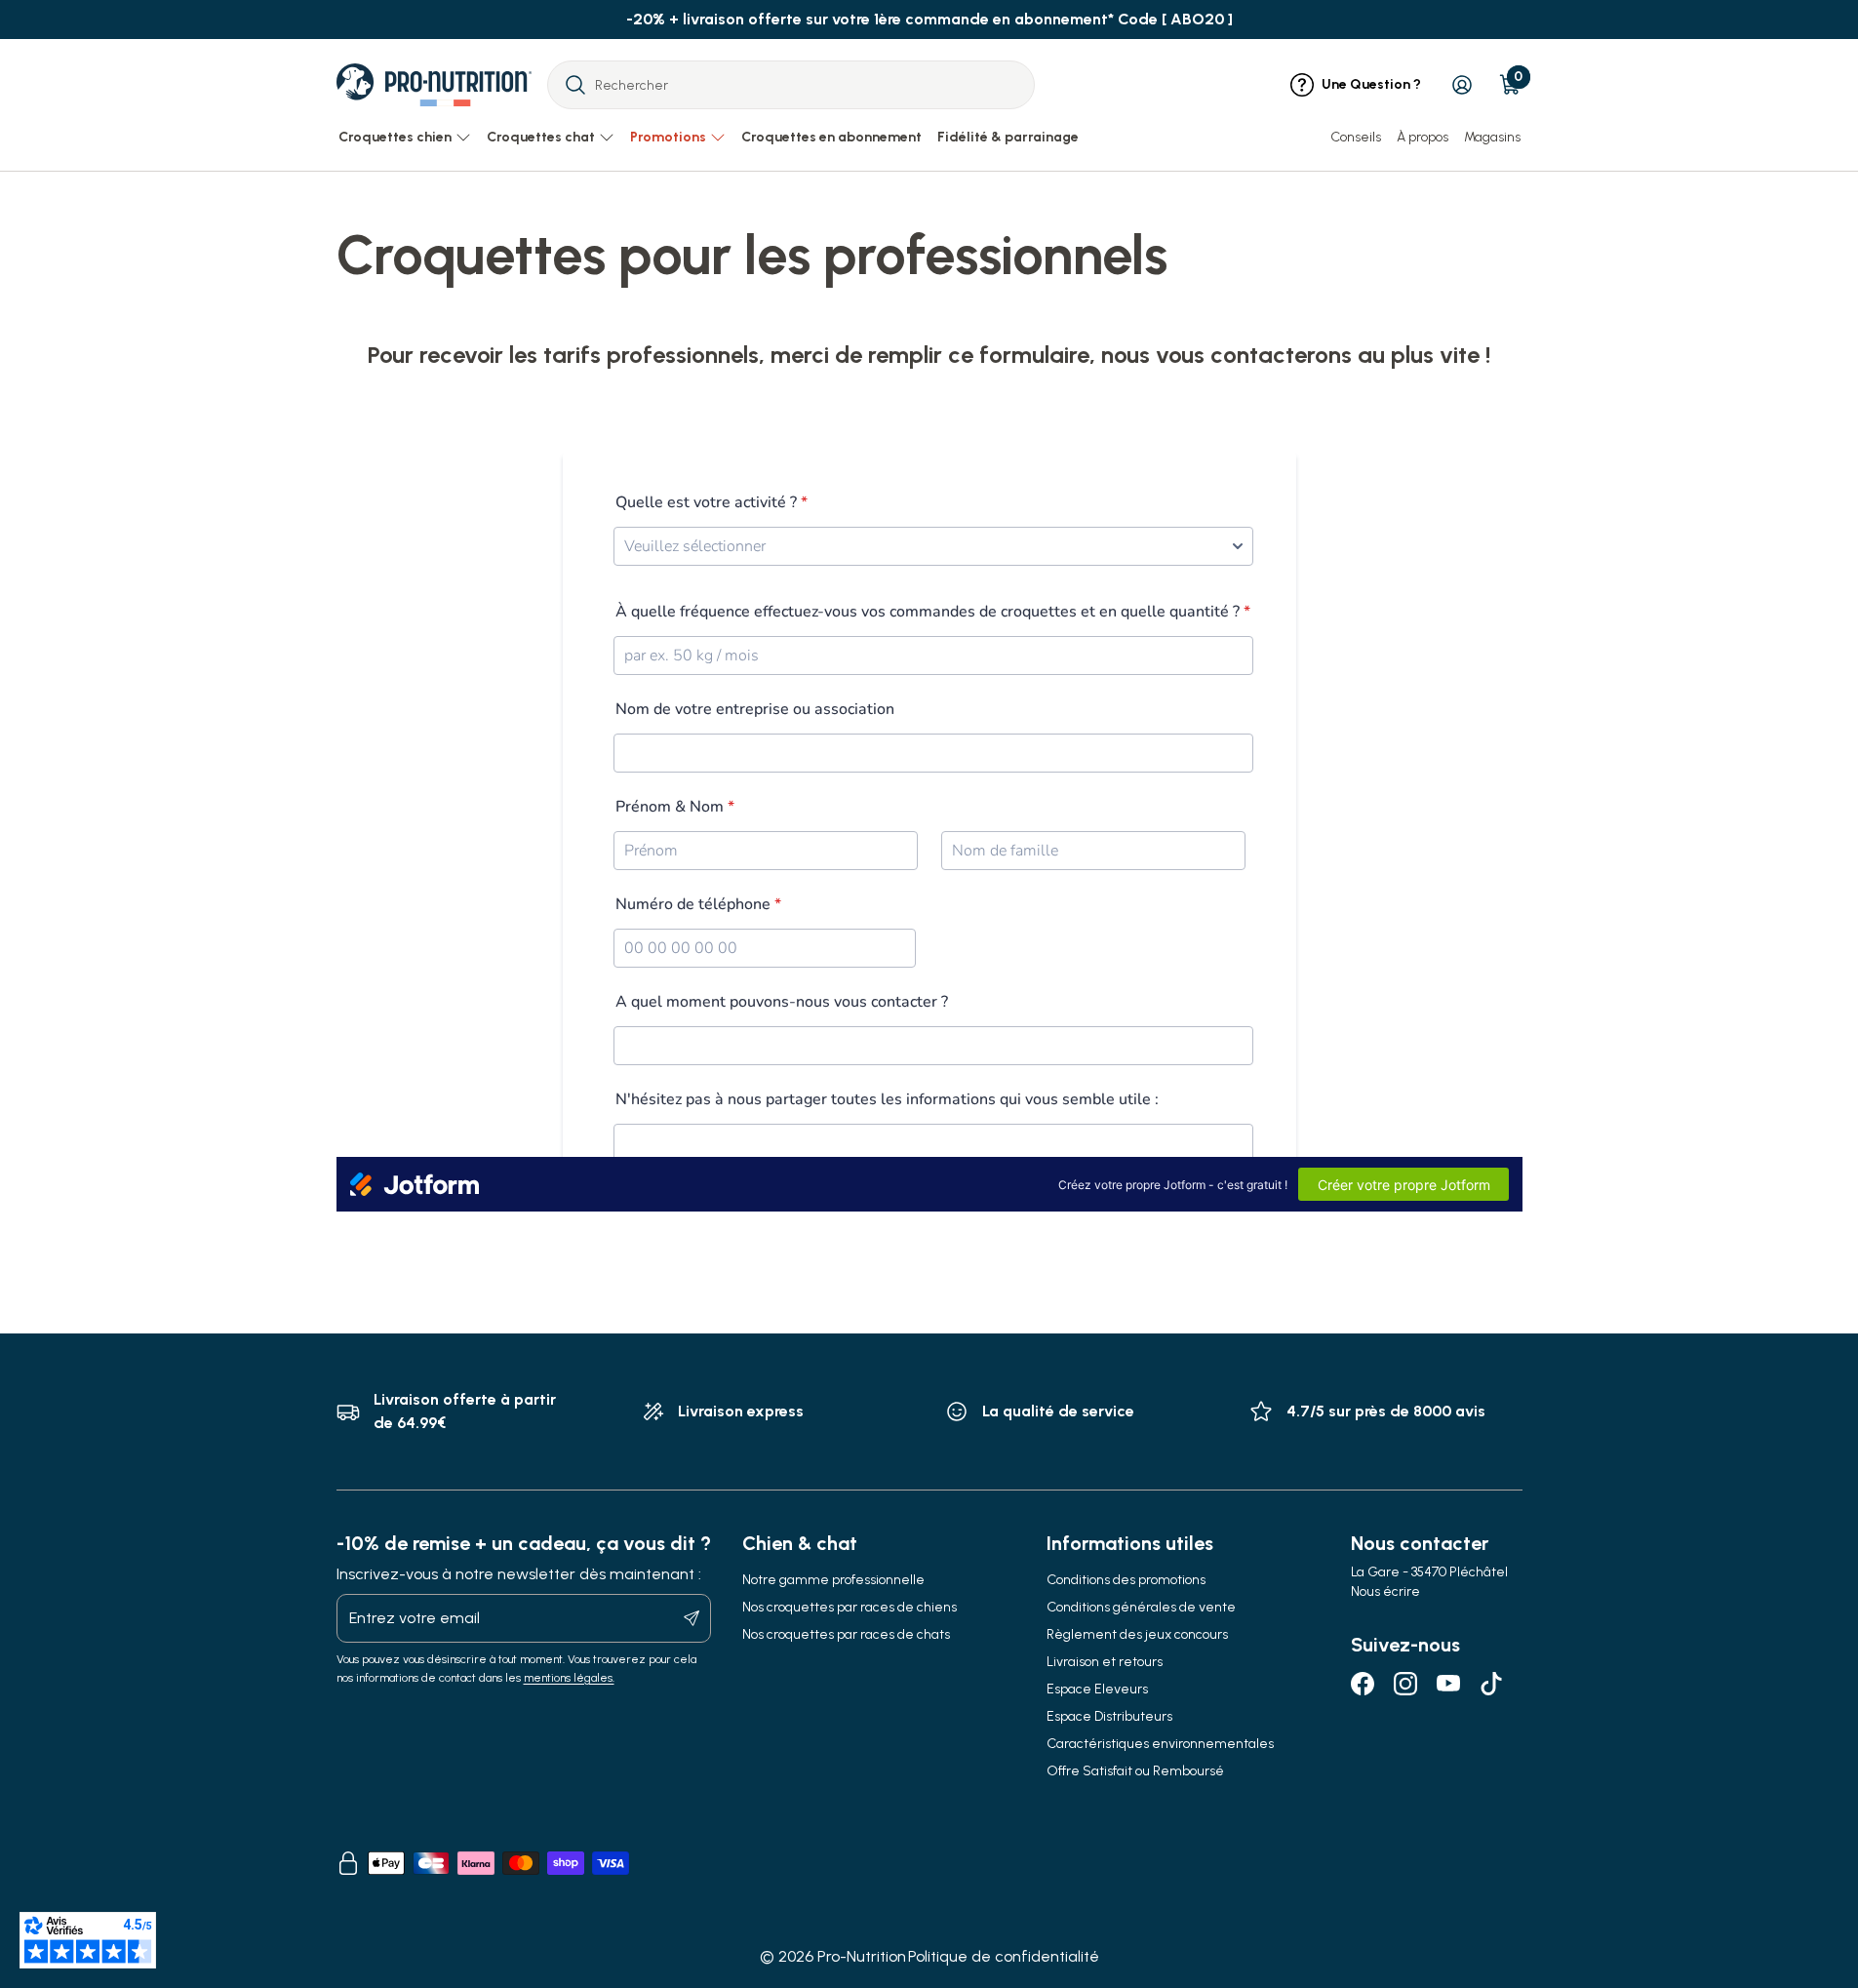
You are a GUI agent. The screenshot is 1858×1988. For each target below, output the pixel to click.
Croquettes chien (395, 137)
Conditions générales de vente (1141, 1607)
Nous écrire (1385, 1591)
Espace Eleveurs (1097, 1689)
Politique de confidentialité (1004, 1956)
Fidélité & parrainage (1008, 137)
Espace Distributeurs (1109, 1716)
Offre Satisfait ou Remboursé (1135, 1771)
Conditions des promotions (1126, 1580)
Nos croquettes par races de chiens (850, 1607)
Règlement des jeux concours (1137, 1634)
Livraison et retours (1105, 1662)
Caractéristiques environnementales (1160, 1744)
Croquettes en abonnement (831, 137)
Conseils (1356, 137)
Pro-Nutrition (862, 1956)
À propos (1423, 137)
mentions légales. (569, 1678)
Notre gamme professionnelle (833, 1580)
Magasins (1492, 137)
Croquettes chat (541, 137)
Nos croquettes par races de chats (846, 1634)
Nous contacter (1420, 1543)
